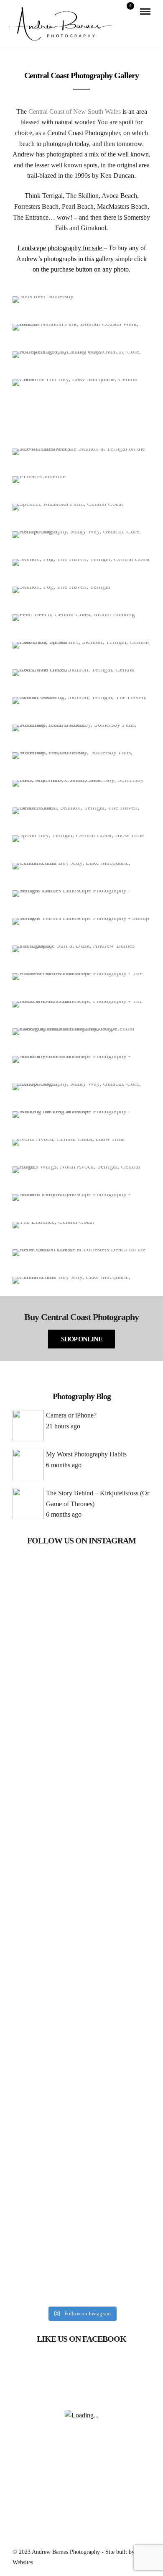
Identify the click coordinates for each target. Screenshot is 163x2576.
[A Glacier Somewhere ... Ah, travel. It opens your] (81, 1644)
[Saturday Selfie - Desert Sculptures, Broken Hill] (81, 2104)
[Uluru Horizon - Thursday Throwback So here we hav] (81, 2241)
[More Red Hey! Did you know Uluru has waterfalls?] (81, 2156)
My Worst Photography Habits (86, 1454)
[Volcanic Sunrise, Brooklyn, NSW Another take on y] (81, 1729)
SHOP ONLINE (82, 1339)
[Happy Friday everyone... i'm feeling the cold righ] (81, 1581)
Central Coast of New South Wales (75, 111)
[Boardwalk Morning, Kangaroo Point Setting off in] (81, 1819)
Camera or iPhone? (71, 1415)
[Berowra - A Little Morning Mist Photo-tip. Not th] (81, 1913)
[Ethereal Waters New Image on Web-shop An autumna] (81, 2020)
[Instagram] (87, 2537)
